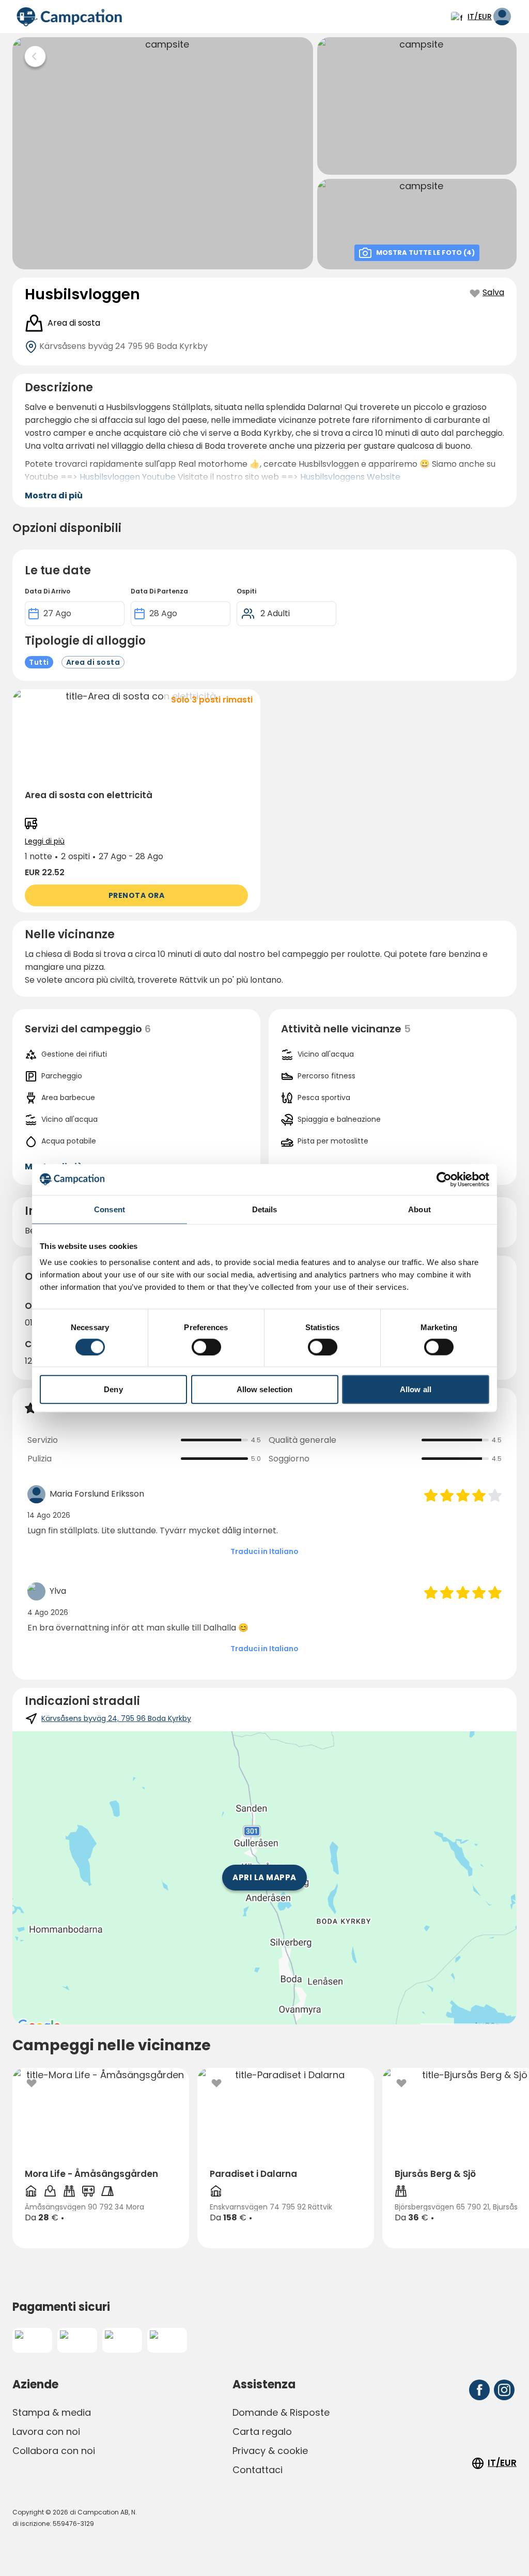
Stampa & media (52, 2412)
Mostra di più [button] (54, 496)
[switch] (206, 1347)
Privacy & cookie (270, 2451)
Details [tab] (265, 1209)
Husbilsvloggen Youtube (128, 477)
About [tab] (419, 1209)
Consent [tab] (110, 1209)
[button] (136, 801)
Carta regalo (262, 2432)
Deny (113, 1389)
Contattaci (258, 2470)
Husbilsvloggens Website (350, 477)
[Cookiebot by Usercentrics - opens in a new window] (444, 1179)
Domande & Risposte (281, 2412)
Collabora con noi (54, 2451)
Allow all (416, 1389)
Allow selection (265, 1389)
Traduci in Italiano (264, 1551)
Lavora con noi (46, 2432)
